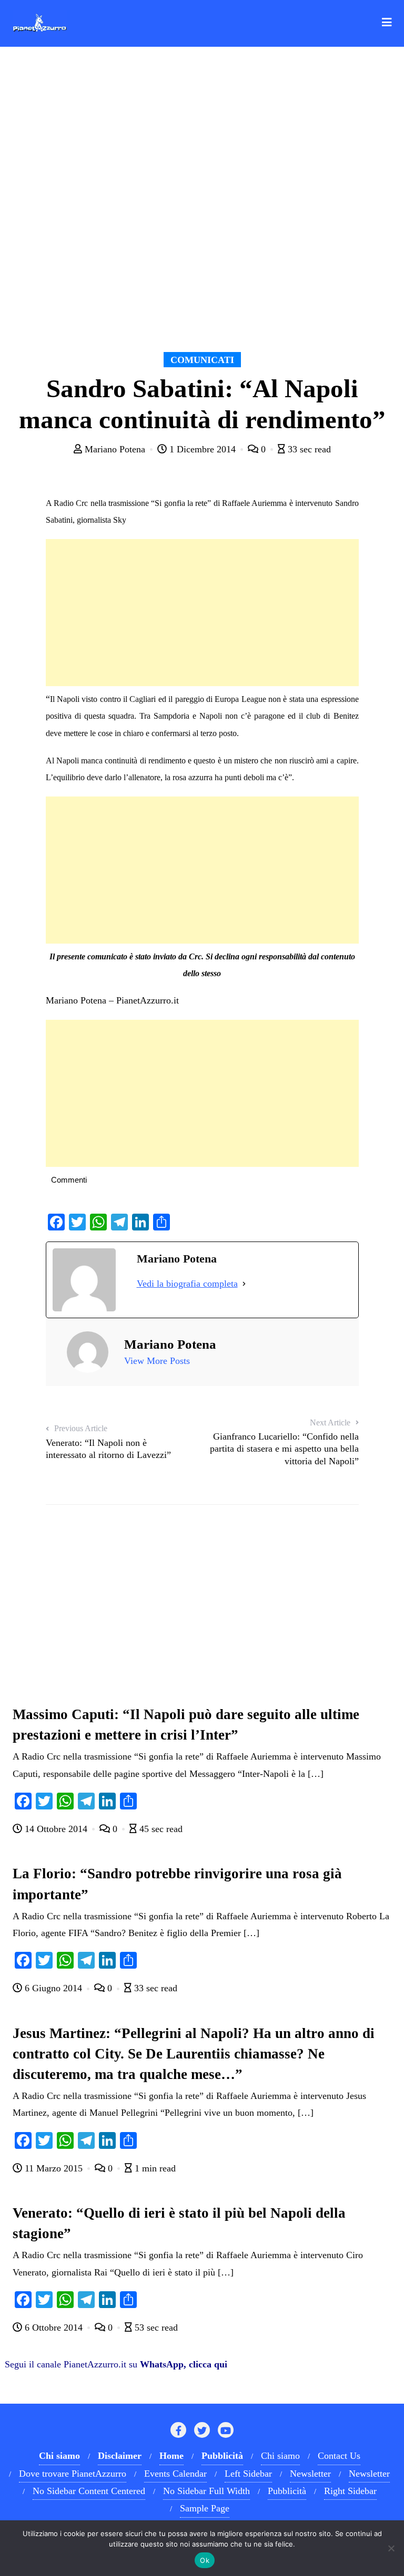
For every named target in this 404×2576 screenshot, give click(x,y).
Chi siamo (280, 2456)
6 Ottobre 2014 (54, 2327)
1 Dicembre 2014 (203, 449)
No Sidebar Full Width (206, 2491)
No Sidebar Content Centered (89, 2491)
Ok (205, 2560)
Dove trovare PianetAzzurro (73, 2474)
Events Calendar (175, 2474)
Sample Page (205, 2508)
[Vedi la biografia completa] (244, 1284)
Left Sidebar (248, 2474)
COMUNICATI (202, 360)
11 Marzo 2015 (54, 2168)
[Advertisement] (202, 613)
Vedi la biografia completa (187, 1284)
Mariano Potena (115, 449)
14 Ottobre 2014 (56, 1829)
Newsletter (310, 2474)
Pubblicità (287, 2491)
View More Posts (157, 1361)
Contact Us (339, 2456)
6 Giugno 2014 (53, 1988)
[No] (391, 2548)
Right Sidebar (350, 2491)
